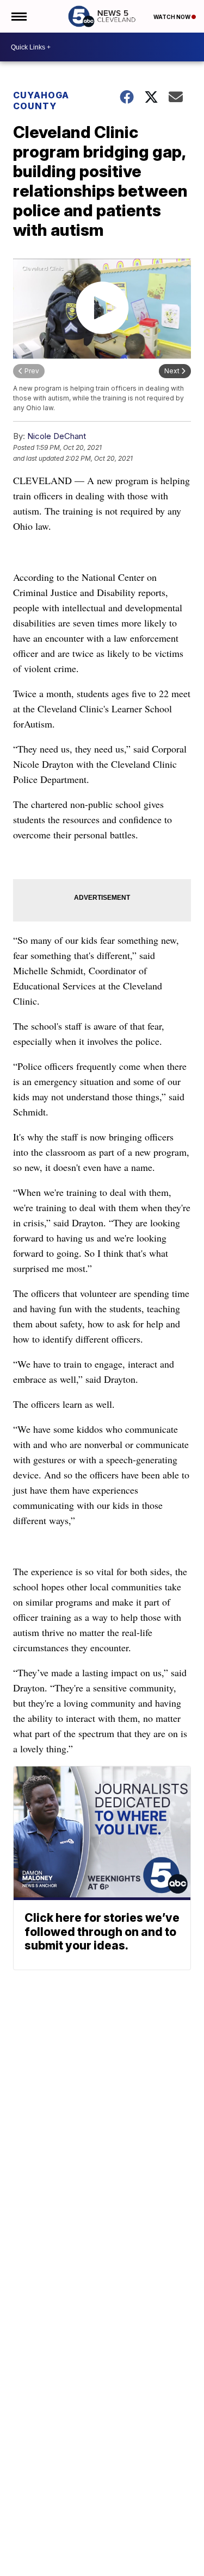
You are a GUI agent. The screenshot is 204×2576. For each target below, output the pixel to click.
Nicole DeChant (57, 436)
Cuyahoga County (41, 101)
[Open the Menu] (18, 16)
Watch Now (172, 17)
